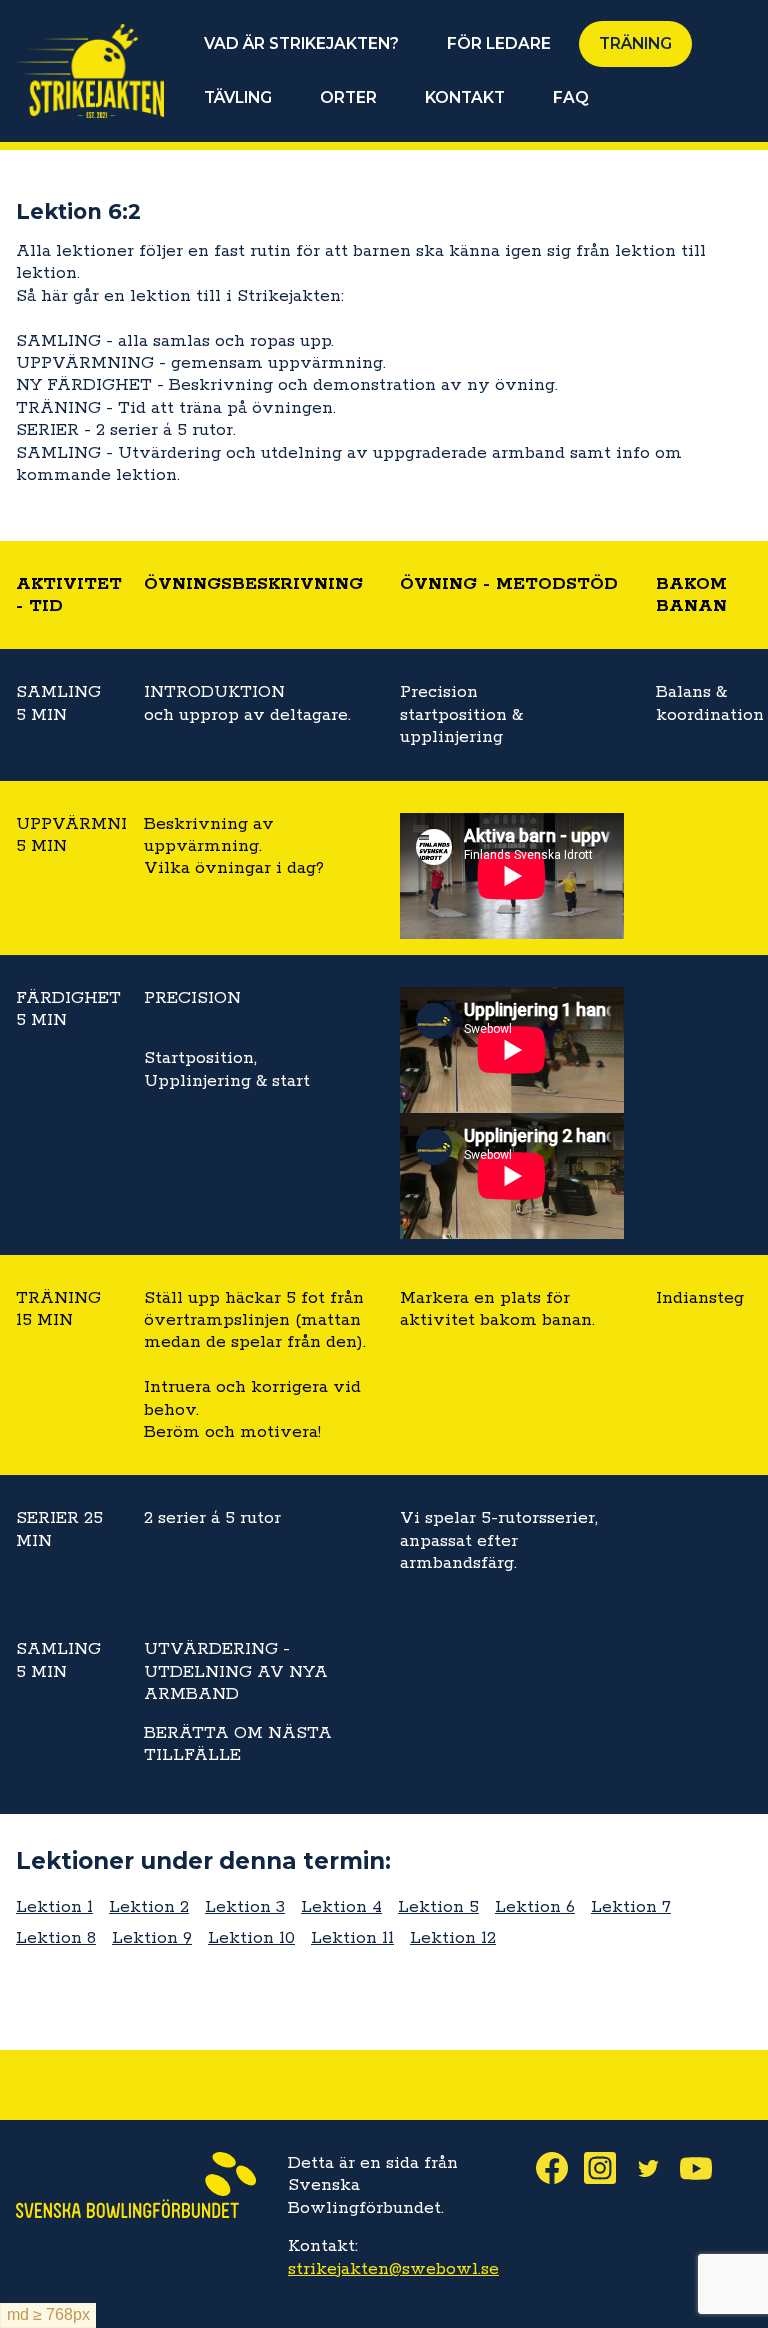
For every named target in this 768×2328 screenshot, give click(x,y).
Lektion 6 (535, 1907)
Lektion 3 (245, 1907)
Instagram (608, 2168)
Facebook (560, 2168)
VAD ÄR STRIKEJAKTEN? (301, 43)
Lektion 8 (56, 1938)
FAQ (571, 97)
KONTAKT (465, 97)
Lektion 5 (438, 1907)
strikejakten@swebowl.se (393, 2269)
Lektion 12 (453, 1938)
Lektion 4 (341, 1907)
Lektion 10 (251, 1938)
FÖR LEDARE (499, 43)
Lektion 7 (631, 1907)
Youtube (704, 2168)
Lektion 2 (149, 1907)
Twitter (656, 2168)
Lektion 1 (54, 1907)
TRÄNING (635, 43)
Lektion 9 (152, 1938)
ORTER (348, 97)
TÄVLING (238, 97)
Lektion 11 (352, 1938)
